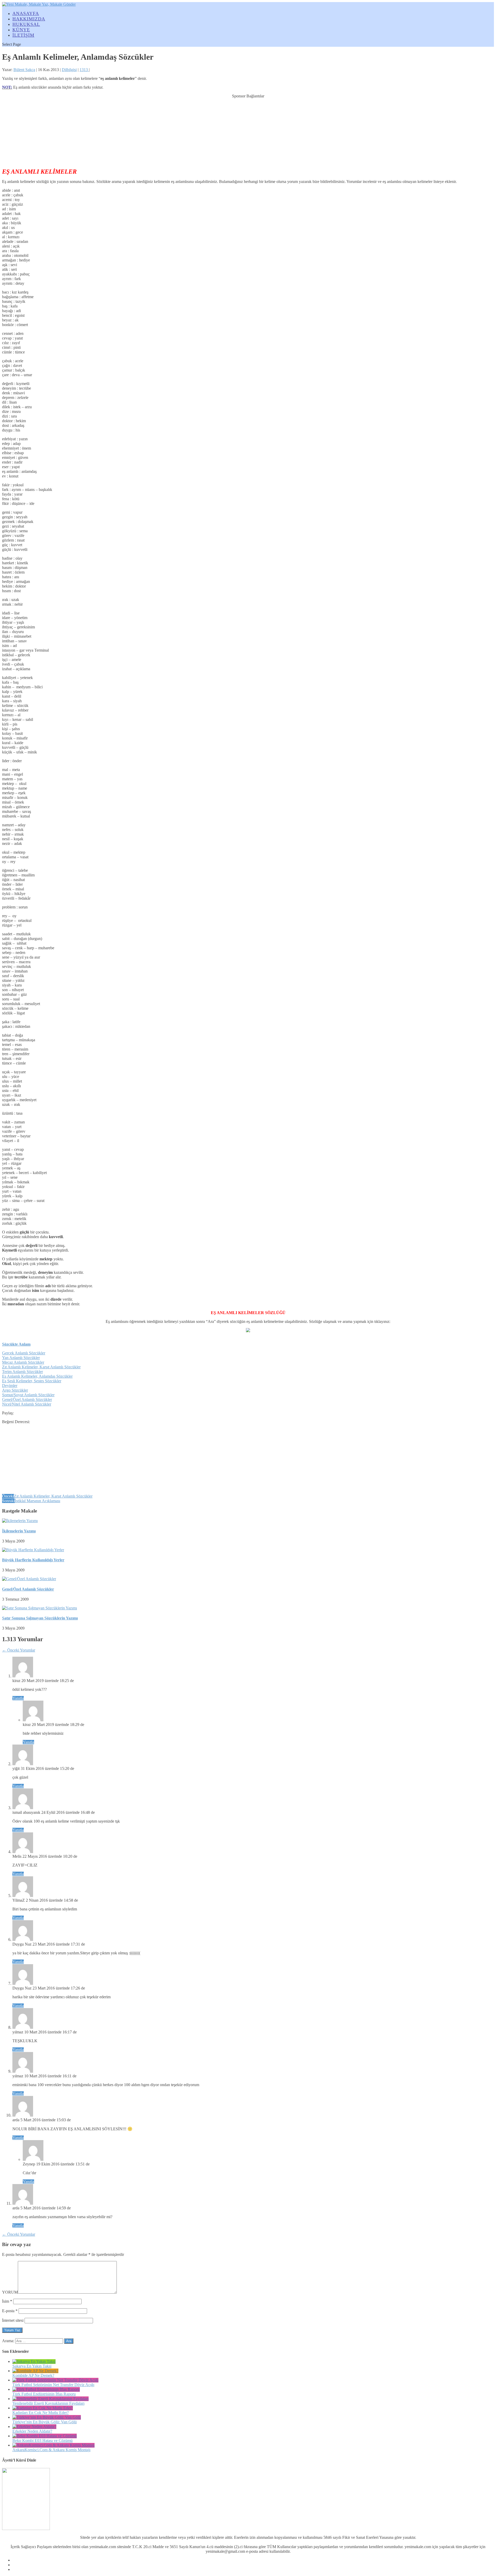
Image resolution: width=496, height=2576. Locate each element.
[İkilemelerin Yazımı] (20, 1521)
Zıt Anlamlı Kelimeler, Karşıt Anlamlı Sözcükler (41, 1367)
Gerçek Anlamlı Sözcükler (24, 1353)
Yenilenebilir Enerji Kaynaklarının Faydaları (48, 2403)
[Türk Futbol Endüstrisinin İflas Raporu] (46, 2389)
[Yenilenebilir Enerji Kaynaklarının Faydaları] (51, 2399)
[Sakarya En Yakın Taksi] (34, 2361)
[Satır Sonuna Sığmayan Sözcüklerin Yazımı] (40, 1608)
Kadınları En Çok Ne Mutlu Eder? (41, 2413)
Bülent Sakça (24, 70)
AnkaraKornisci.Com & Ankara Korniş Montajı (51, 2450)
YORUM (10, 2292)
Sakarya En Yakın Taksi (32, 2366)
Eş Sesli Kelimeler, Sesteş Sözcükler (32, 1381)
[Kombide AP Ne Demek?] (35, 2371)
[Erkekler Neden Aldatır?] (34, 2427)
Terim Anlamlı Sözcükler (22, 1372)
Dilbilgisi (69, 70)
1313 (84, 70)
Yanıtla (18, 1698)
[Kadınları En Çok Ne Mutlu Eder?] (43, 2408)
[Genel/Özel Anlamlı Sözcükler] (29, 1579)
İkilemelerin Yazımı (19, 1531)
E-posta (10, 2311)
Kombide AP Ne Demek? (33, 2375)
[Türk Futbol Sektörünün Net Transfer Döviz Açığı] (55, 2380)
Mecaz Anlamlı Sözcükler (23, 1362)
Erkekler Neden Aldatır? (32, 2431)
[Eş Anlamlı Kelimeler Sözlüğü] (248, 1331)
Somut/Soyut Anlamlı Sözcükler (28, 1395)
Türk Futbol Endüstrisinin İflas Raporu (44, 2394)
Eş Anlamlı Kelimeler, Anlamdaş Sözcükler (37, 1376)
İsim (7, 2301)
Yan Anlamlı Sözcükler (21, 1358)
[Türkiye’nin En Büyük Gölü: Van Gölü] (47, 2417)
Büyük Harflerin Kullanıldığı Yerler (33, 1560)
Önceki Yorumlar (19, 1650)
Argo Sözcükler (15, 1390)
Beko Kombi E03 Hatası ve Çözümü (42, 2440)
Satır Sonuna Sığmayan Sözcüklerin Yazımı (40, 1618)
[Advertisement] (248, 131)
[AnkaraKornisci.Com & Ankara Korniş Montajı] (53, 2445)
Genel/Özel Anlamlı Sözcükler (27, 1399)
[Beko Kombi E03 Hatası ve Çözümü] (45, 2436)
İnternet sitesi (13, 2320)
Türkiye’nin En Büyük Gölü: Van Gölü (45, 2422)
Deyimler (10, 1386)
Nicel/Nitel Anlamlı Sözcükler (27, 1404)
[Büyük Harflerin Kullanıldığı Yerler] (33, 1550)
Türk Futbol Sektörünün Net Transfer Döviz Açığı (53, 2385)
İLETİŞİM (23, 35)
